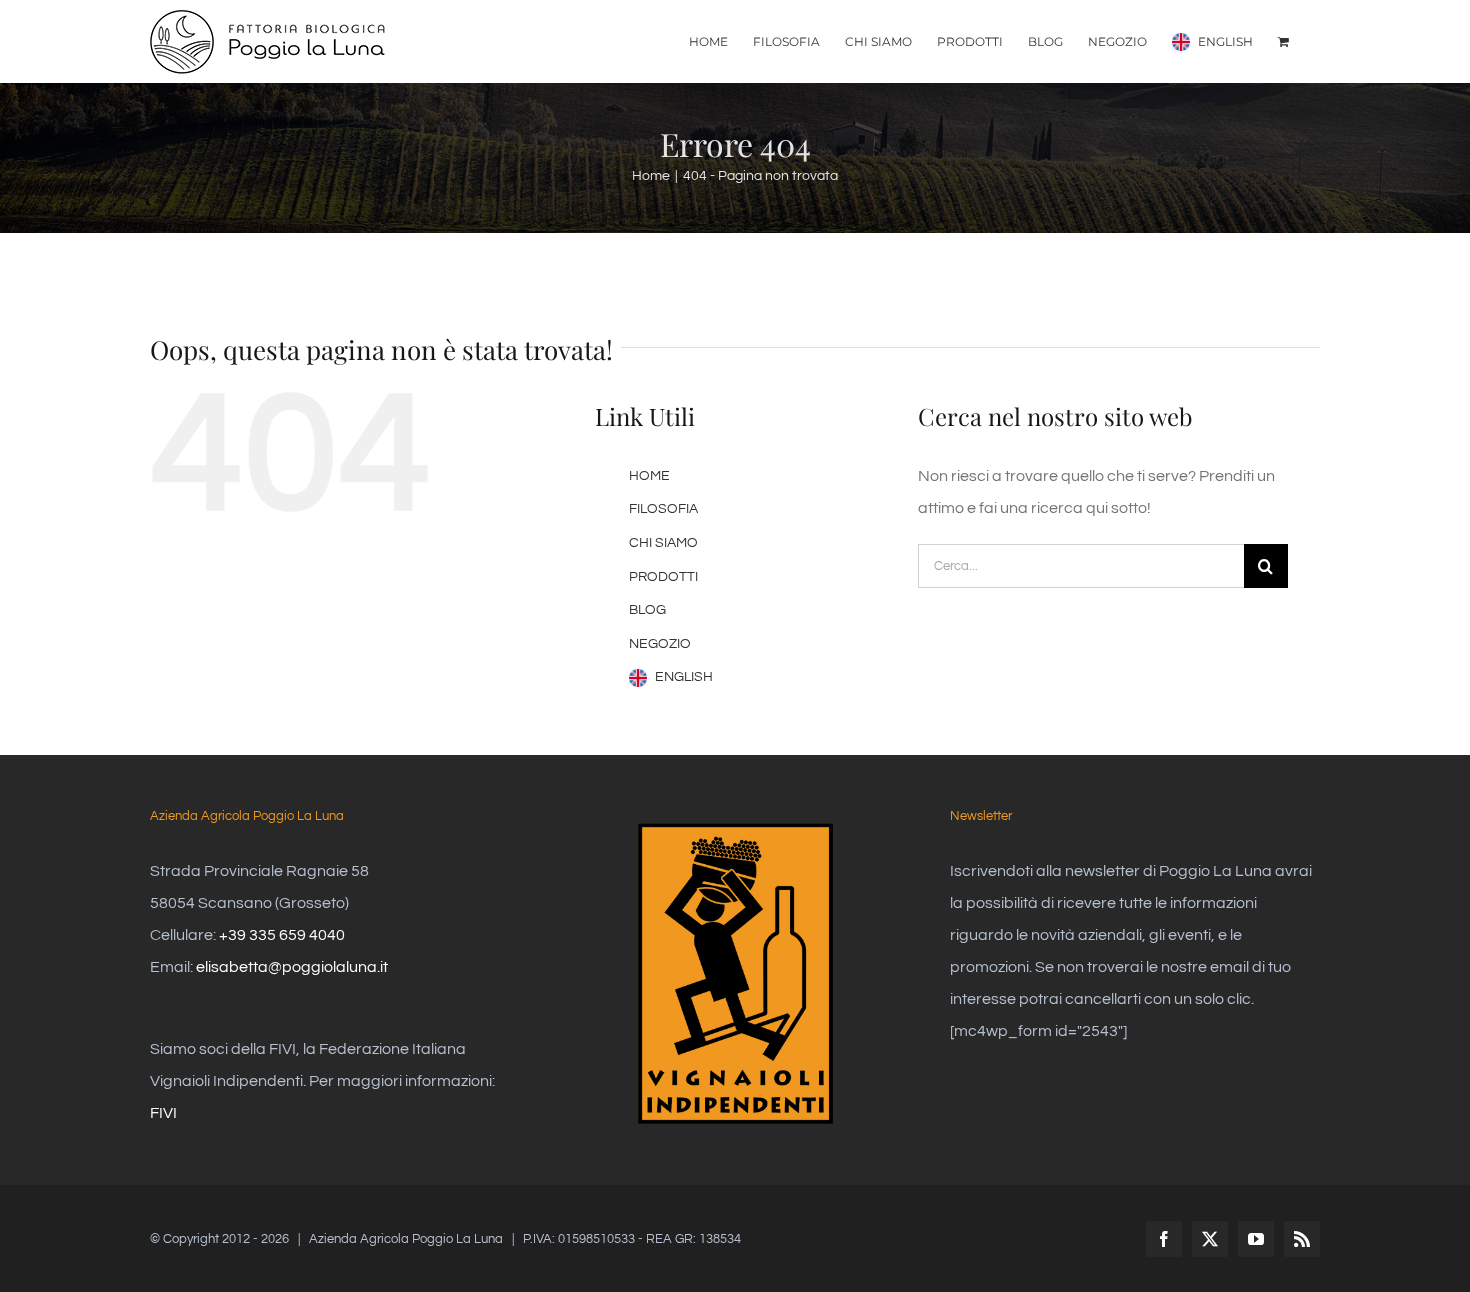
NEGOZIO (660, 644)
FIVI (163, 1113)
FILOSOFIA (663, 509)
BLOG (647, 610)
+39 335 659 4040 (282, 935)
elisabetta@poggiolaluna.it (292, 967)
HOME (649, 476)
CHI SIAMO (663, 543)
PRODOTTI (663, 577)
